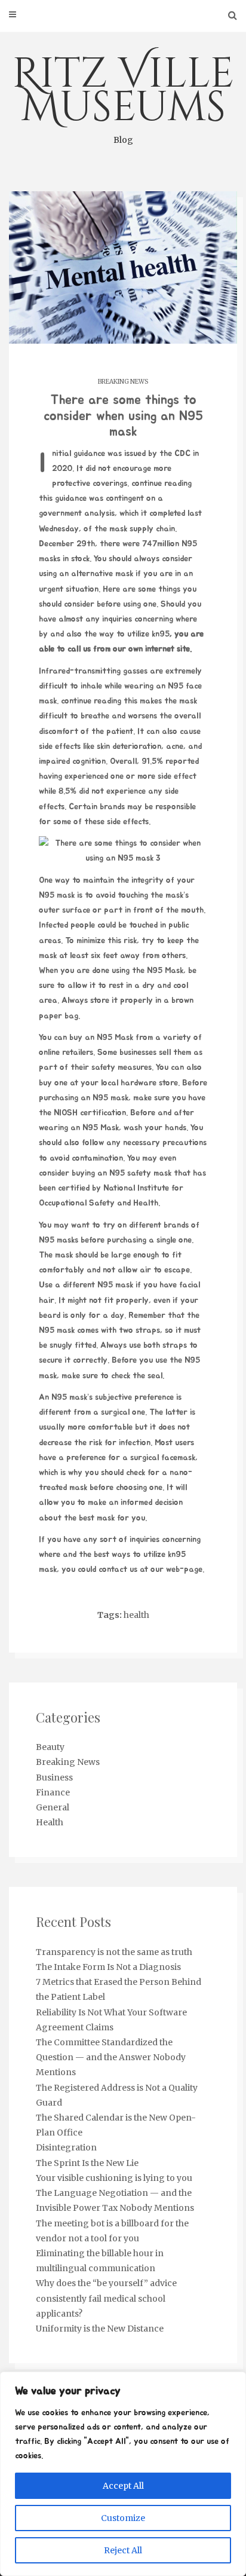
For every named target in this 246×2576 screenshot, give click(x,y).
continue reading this (99, 701)
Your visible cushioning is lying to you (114, 2178)
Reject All (123, 2550)
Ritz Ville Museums (123, 96)
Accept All (123, 2486)
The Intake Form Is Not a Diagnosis (108, 1967)
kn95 (161, 634)
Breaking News (123, 382)
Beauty (50, 1747)
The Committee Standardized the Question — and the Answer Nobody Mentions (111, 2057)
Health (50, 1822)
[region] (123, 2474)
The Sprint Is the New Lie (87, 2163)
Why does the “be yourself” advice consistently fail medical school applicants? (106, 2298)
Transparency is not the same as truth (114, 1952)
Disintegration (66, 2147)
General (53, 1807)
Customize (123, 2518)
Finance (53, 1792)
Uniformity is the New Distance (100, 2329)
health (136, 1615)
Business (54, 1777)
